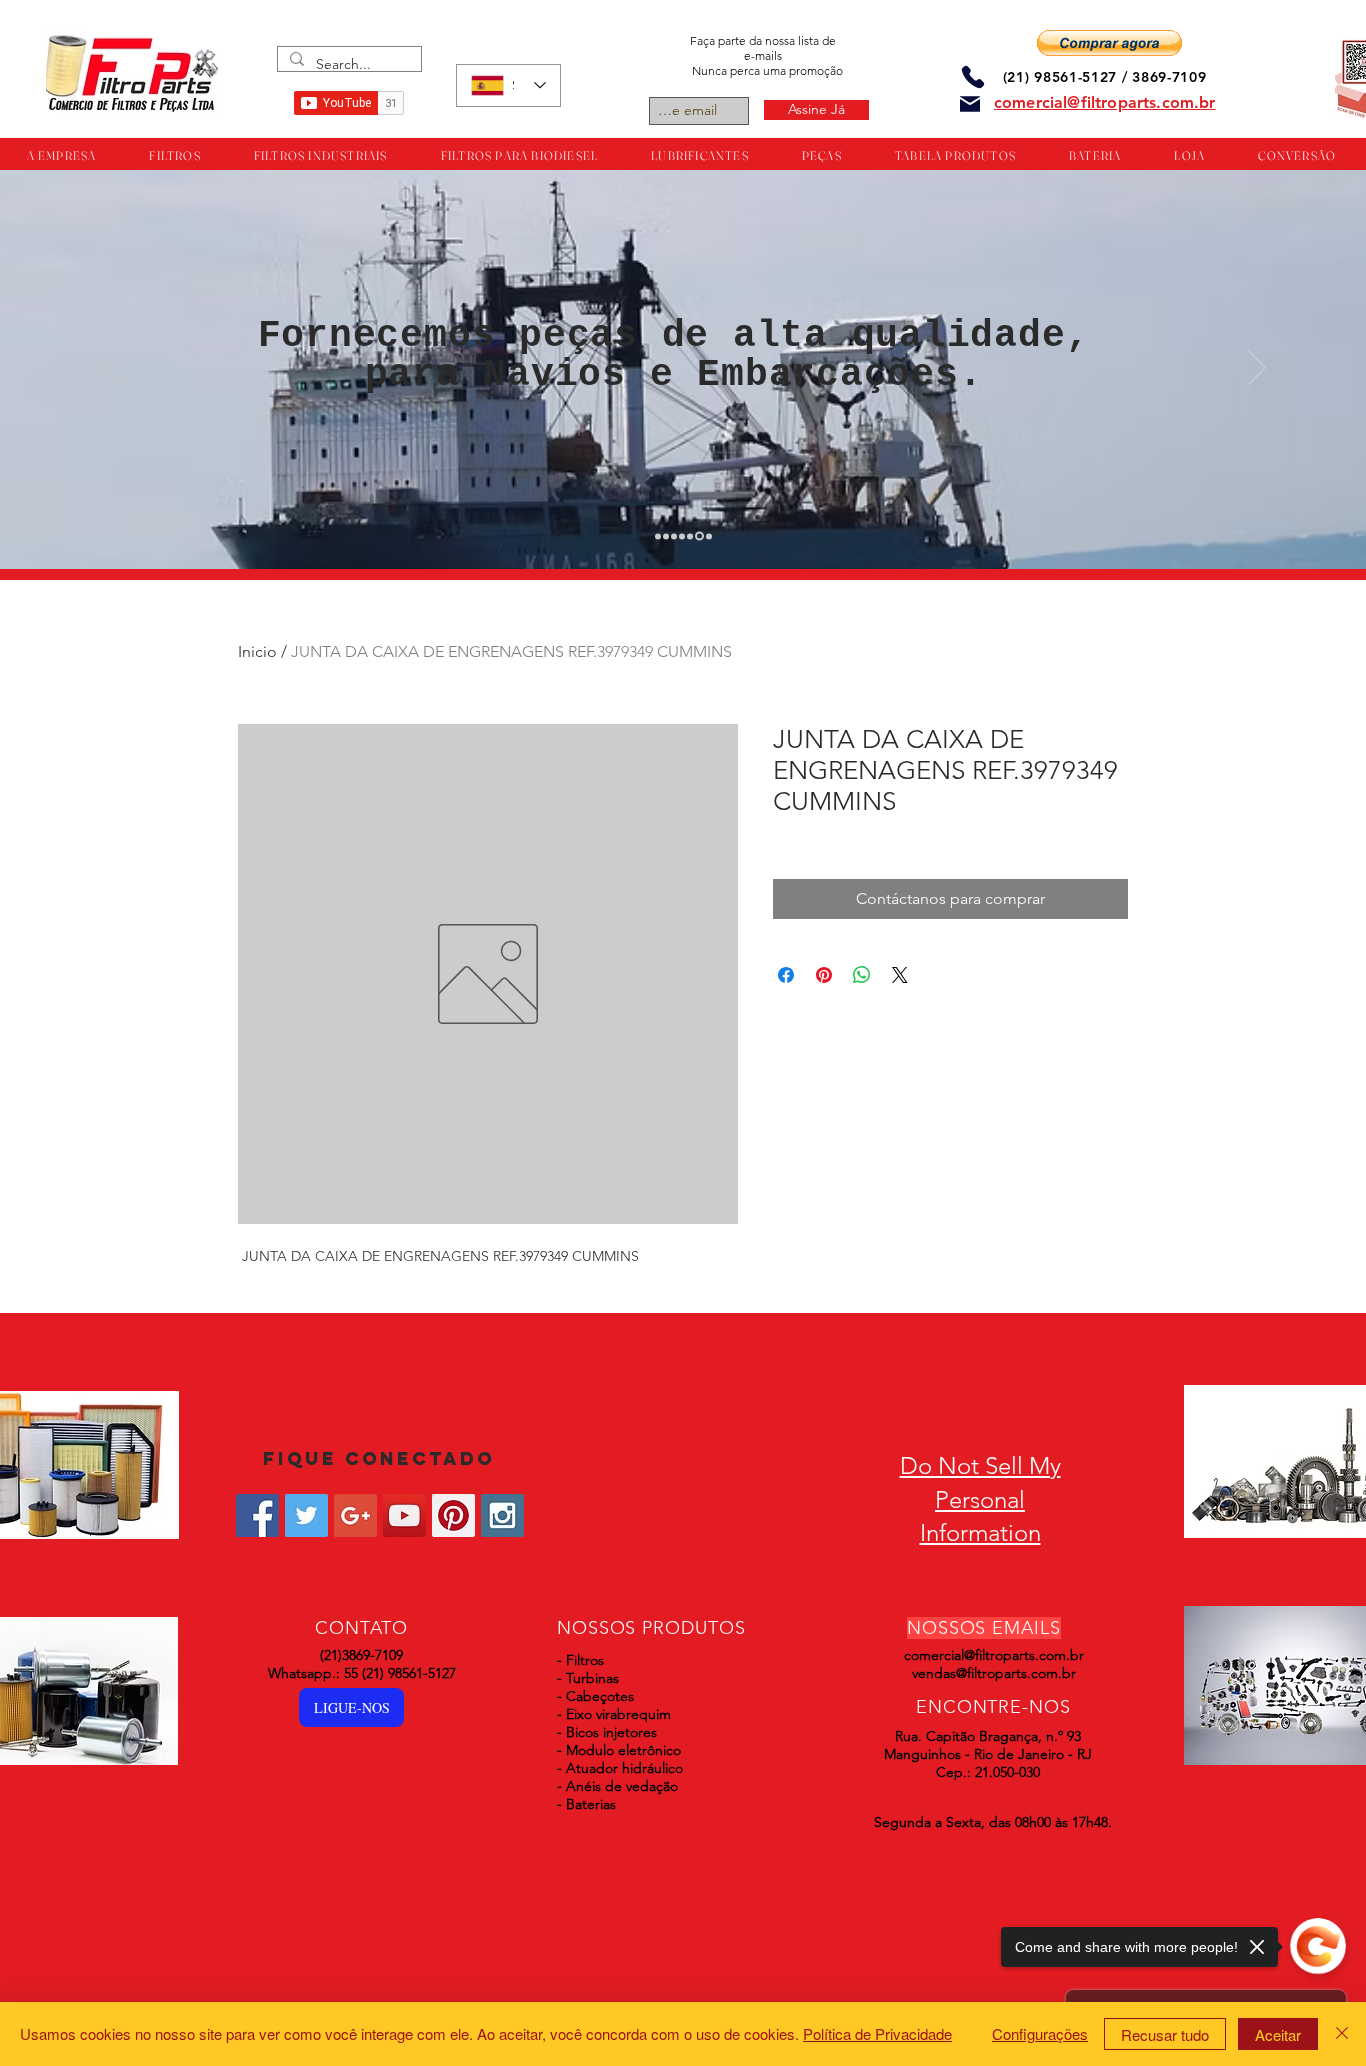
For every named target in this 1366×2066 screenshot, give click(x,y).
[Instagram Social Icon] (502, 1515)
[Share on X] (900, 975)
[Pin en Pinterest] (824, 975)
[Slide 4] (682, 536)
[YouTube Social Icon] (404, 1515)
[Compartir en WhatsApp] (862, 975)
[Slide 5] (690, 536)
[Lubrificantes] (674, 536)
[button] (1109, 43)
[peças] (666, 536)
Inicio (257, 651)
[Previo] (109, 369)
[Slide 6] (698, 536)
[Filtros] (658, 536)
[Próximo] (1257, 369)
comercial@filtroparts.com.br (994, 1655)
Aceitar (1278, 2034)
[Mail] (970, 104)
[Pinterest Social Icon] (453, 1515)
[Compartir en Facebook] (786, 975)
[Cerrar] (1342, 2034)
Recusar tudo (1165, 2034)
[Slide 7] (707, 536)
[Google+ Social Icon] (355, 1515)
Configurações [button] (1040, 2033)
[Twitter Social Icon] (306, 1515)
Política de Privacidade (877, 2033)
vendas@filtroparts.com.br (994, 1673)
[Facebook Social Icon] (257, 1515)
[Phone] (973, 76)
